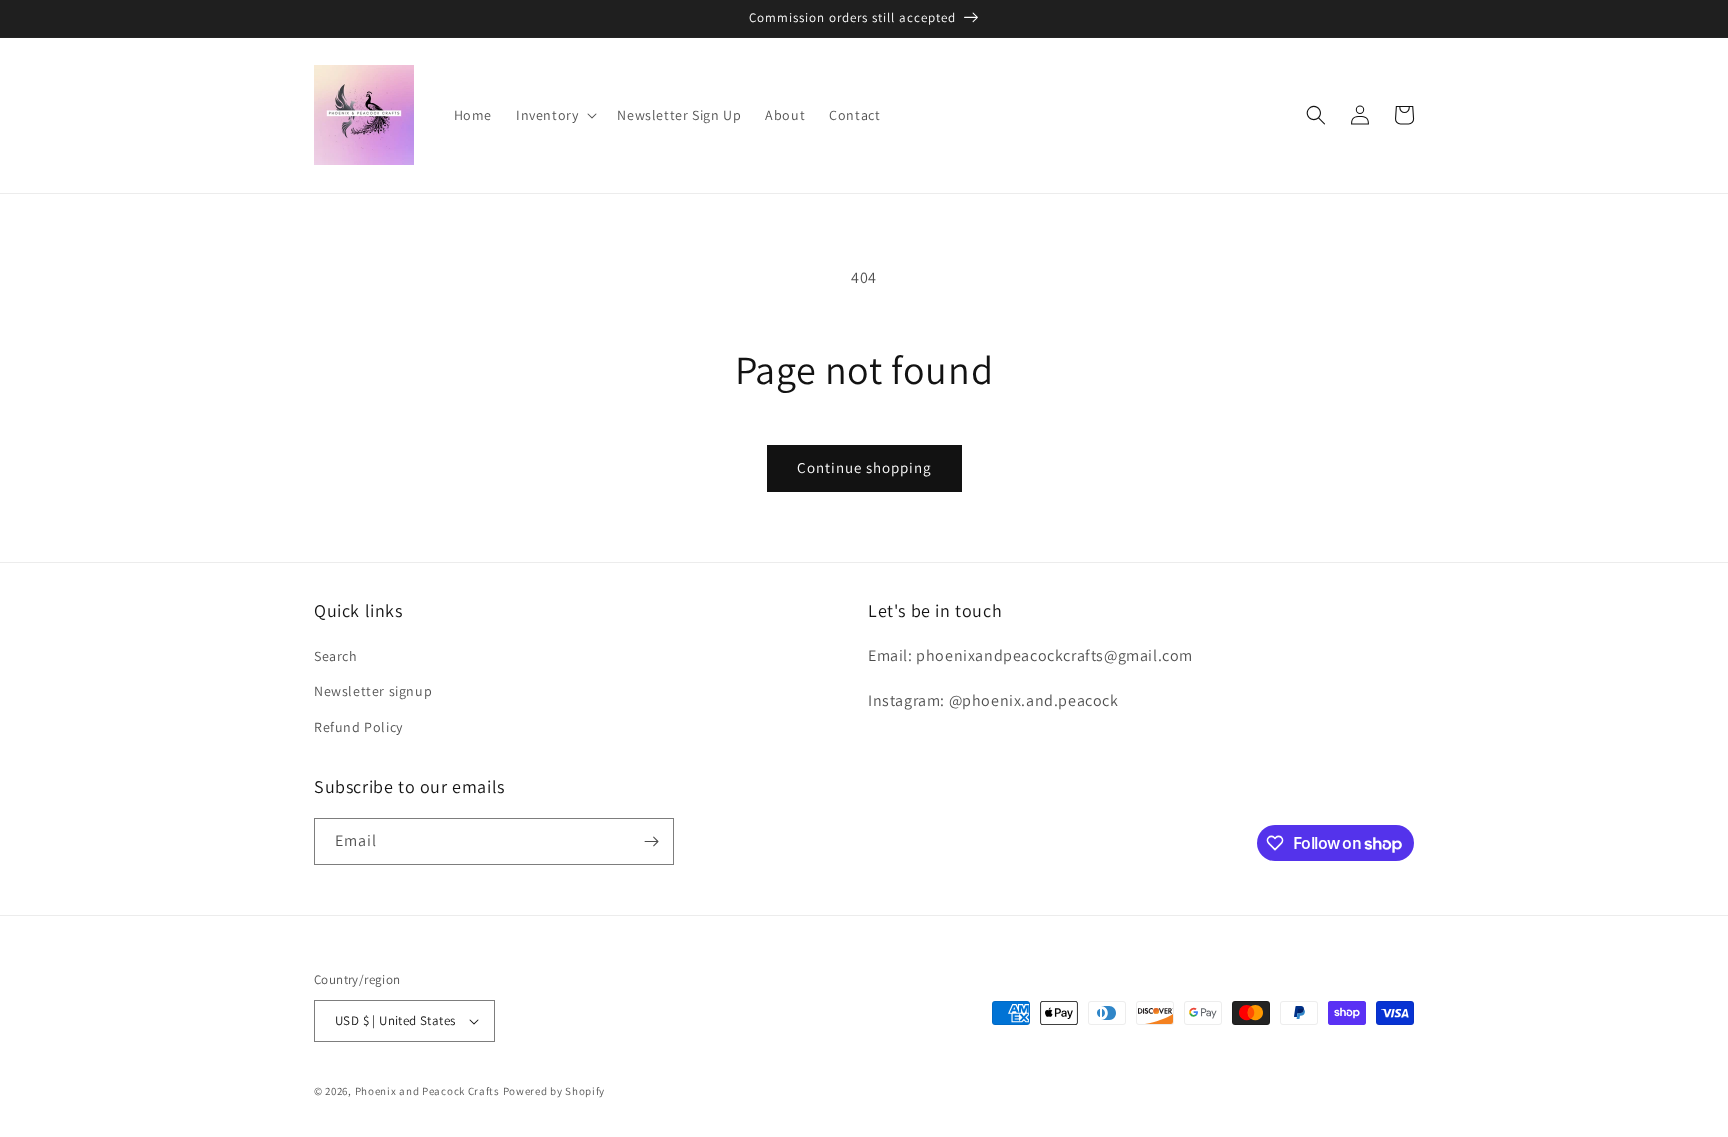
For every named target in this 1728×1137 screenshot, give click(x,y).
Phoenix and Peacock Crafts (427, 1091)
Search (336, 656)
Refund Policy (358, 727)
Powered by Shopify (554, 1091)
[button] (554, 115)
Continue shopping (864, 467)
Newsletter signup (373, 691)
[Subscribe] (651, 841)
